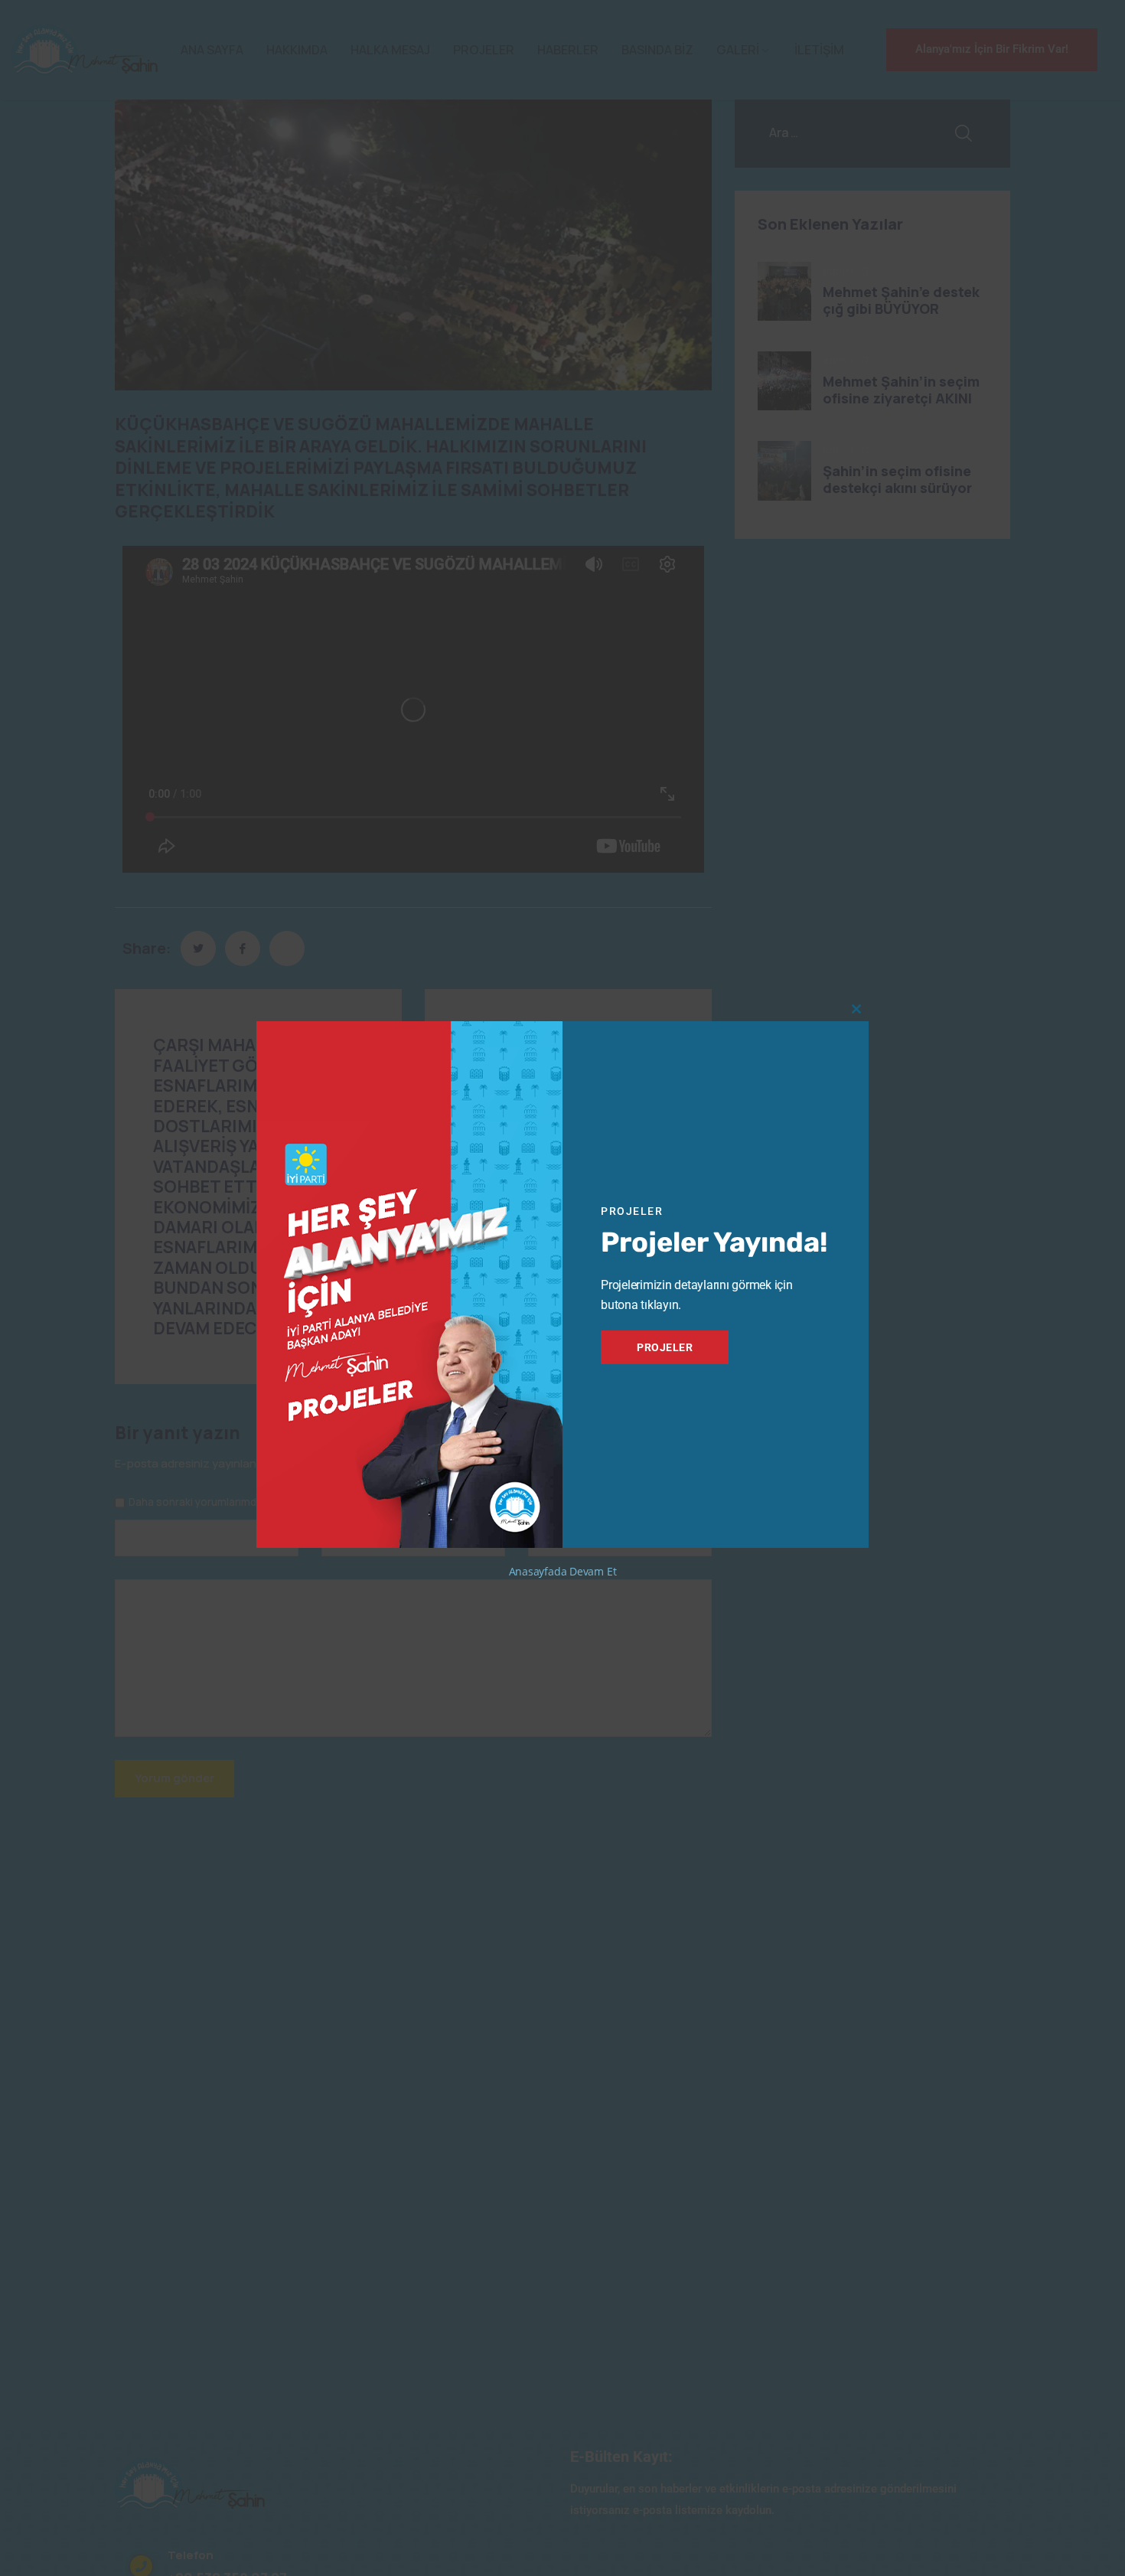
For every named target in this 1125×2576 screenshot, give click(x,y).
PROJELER (665, 1347)
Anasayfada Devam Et (563, 1571)
